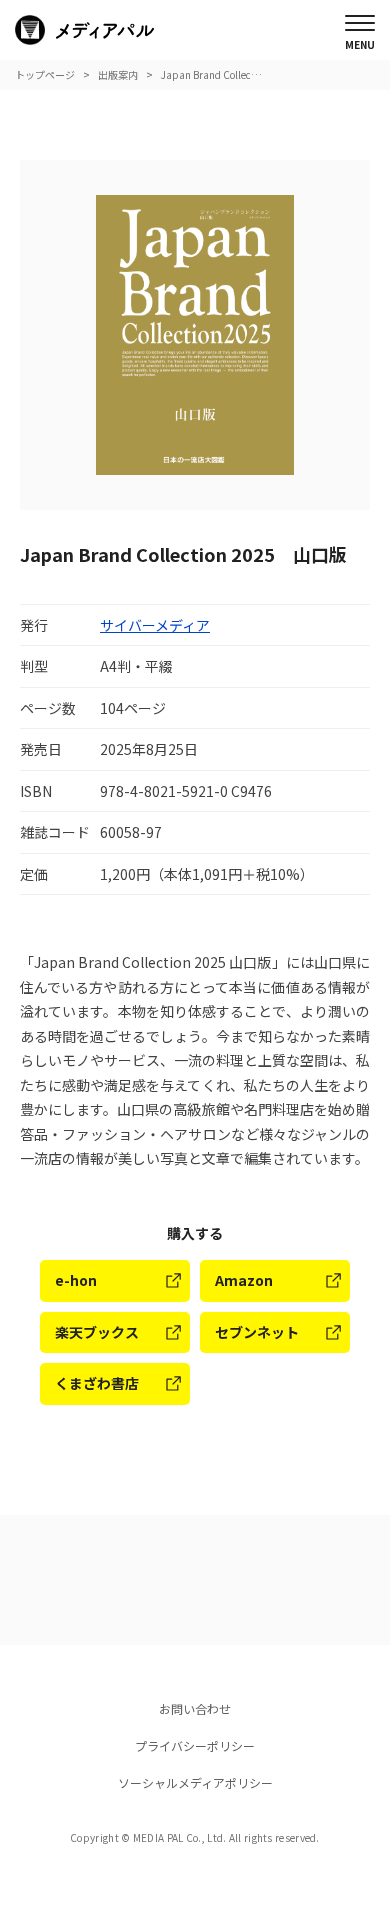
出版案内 (118, 74)
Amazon (244, 1280)
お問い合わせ (195, 1708)
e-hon (76, 1280)
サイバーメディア (155, 625)
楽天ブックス (97, 1332)
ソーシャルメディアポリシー (195, 1782)
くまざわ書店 (97, 1383)
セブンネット (257, 1332)
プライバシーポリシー (195, 1745)
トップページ (45, 74)
